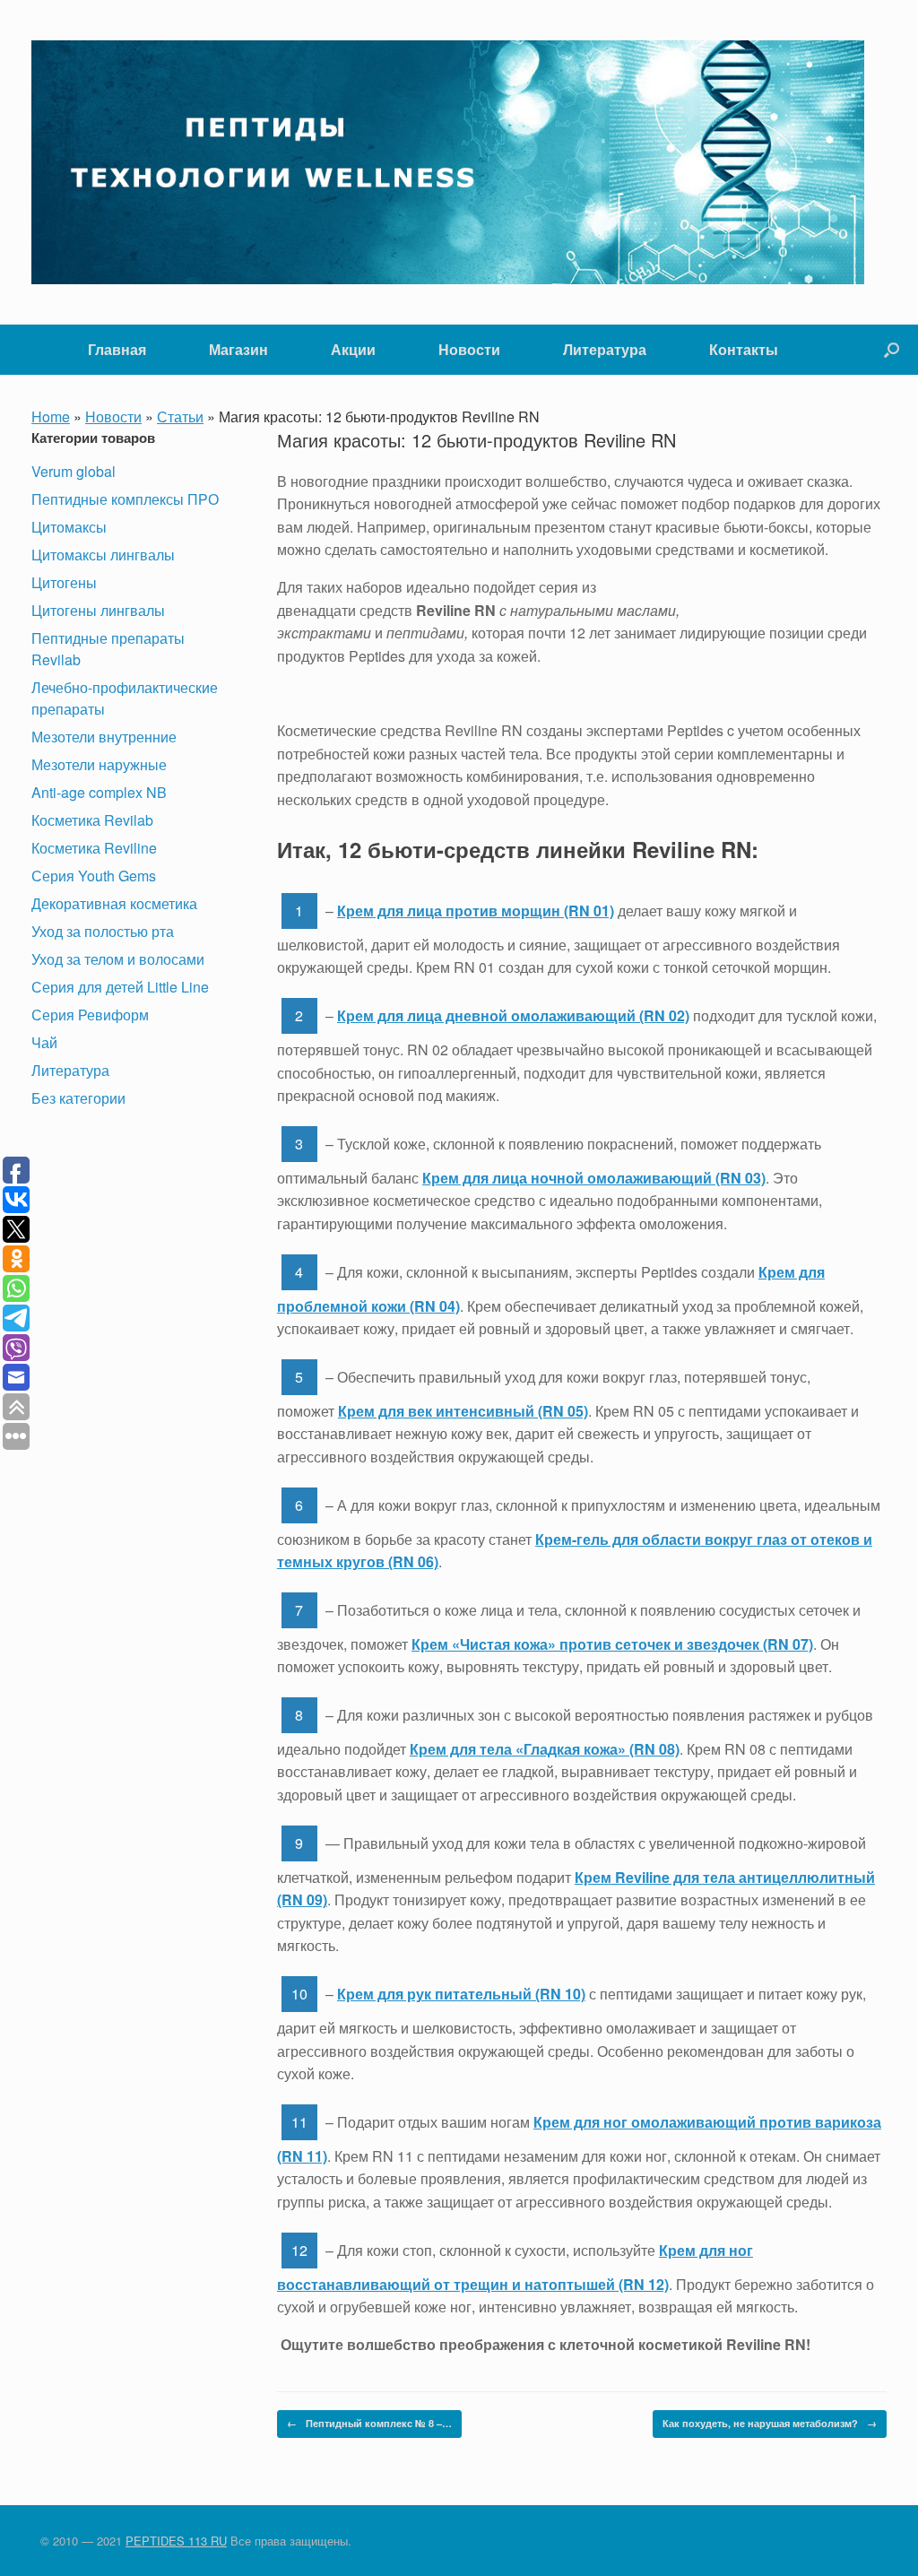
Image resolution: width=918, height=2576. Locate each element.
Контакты (744, 349)
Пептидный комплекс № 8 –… (369, 2423)
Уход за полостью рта (103, 931)
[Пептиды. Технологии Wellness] (448, 162)
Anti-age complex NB (99, 792)
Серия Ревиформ (90, 1015)
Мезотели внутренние (104, 737)
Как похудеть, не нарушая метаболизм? (770, 2423)
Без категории (78, 1098)
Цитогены (64, 582)
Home (51, 416)
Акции (353, 349)
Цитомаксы (69, 527)
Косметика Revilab (92, 820)
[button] (892, 350)
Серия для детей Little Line (120, 987)
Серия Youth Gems (94, 876)
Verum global (74, 471)
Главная (117, 349)
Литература (605, 349)
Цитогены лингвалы (98, 610)
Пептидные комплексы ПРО (125, 499)
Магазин (238, 349)
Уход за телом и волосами (118, 959)
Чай (44, 1042)
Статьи (180, 416)
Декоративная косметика (114, 903)
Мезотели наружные (99, 764)
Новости (469, 349)
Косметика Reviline (94, 848)
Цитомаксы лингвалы (103, 555)
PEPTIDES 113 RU (176, 2541)
